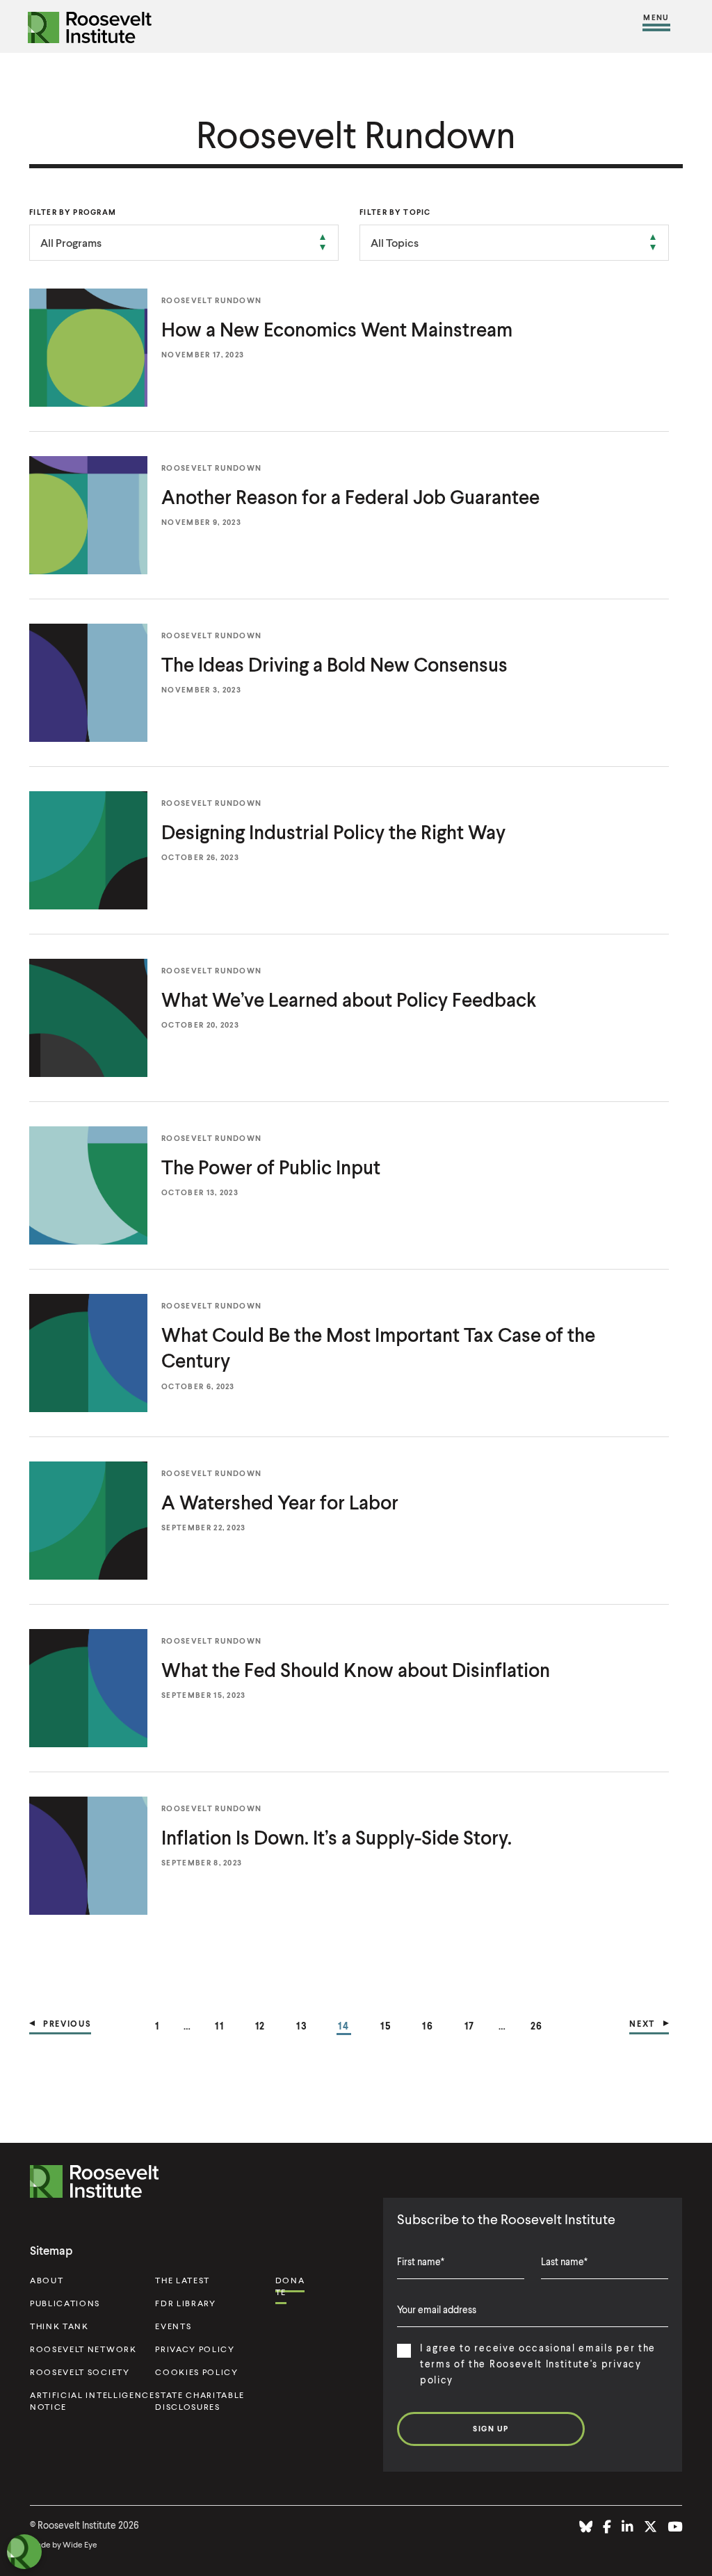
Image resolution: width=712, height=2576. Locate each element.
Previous (67, 2024)
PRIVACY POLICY (195, 2349)
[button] (656, 26)
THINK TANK (59, 2326)
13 (302, 2025)
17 (470, 2025)
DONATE (290, 2286)
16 (428, 2025)
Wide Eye (80, 2544)
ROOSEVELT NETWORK (83, 2349)
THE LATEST (183, 2280)
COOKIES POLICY (197, 2372)
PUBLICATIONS (65, 2303)
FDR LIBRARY (185, 2303)
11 (220, 2025)
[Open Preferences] (24, 2552)
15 (386, 2025)
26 (537, 2025)
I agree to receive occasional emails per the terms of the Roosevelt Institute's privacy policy (538, 2364)
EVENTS (173, 2326)
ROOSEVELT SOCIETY (80, 2372)
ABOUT (47, 2280)
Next (642, 2024)
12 (261, 2025)
